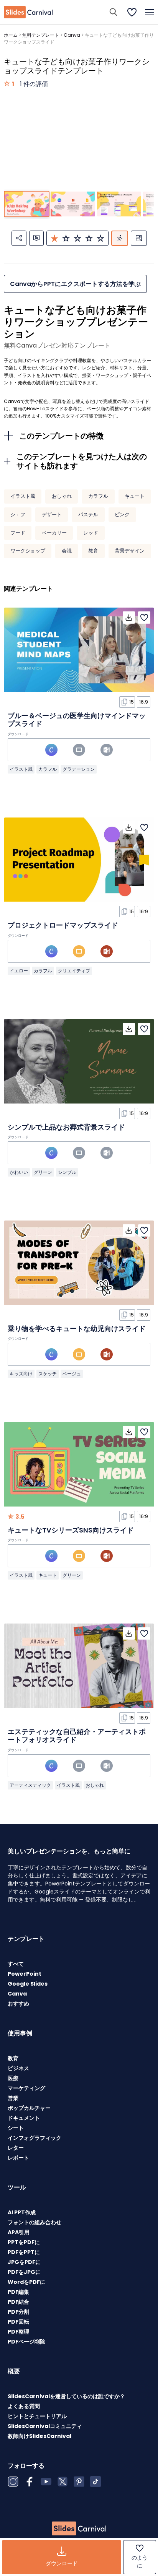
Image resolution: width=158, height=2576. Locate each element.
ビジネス (18, 2068)
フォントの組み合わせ (35, 2222)
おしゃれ (62, 496)
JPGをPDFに (24, 2262)
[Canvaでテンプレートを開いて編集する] (51, 750)
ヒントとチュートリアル (37, 2416)
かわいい (19, 1172)
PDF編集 (18, 2292)
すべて (16, 1964)
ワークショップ (28, 551)
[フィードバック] (36, 238)
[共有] (19, 238)
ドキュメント (24, 2118)
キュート (135, 496)
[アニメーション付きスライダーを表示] (120, 238)
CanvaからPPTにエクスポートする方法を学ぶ (75, 284)
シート (16, 2128)
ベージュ (72, 1374)
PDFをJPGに (24, 2272)
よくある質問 (24, 2406)
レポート (18, 2158)
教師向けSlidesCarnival (39, 2436)
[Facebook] (30, 2482)
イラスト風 (23, 496)
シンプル (67, 1172)
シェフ (18, 514)
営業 (13, 2098)
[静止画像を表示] (139, 238)
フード (18, 533)
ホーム (11, 35)
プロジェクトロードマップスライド (63, 925)
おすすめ (18, 2004)
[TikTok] (95, 2482)
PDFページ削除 (26, 2342)
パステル (88, 514)
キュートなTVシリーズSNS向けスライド (71, 1530)
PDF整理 (18, 2332)
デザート (52, 514)
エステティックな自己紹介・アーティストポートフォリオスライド (77, 1736)
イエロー (19, 971)
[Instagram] (13, 2482)
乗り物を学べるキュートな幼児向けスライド (77, 1329)
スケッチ (48, 1374)
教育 (93, 551)
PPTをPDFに (24, 2242)
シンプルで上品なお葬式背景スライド (66, 1127)
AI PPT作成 (22, 2212)
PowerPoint (25, 1974)
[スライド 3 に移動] (119, 204)
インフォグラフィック (35, 2138)
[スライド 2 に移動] (73, 204)
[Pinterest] (79, 2482)
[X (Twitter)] (63, 2482)
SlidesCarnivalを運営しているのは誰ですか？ (66, 2396)
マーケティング (26, 2088)
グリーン (43, 1172)
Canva (72, 35)
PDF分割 (18, 2312)
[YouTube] (46, 2482)
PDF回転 (18, 2322)
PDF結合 (18, 2302)
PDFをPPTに (24, 2252)
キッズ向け (21, 1374)
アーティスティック (30, 1785)
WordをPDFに (26, 2282)
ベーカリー (54, 533)
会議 (67, 551)
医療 (13, 2078)
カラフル (98, 496)
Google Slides (28, 1984)
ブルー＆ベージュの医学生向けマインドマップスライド (77, 720)
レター (16, 2148)
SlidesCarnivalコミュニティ (45, 2426)
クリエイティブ (74, 971)
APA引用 (19, 2232)
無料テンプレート (41, 35)
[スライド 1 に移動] (27, 204)
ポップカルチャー (29, 2108)
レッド (91, 533)
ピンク (122, 514)
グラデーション (79, 769)
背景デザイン (130, 551)
